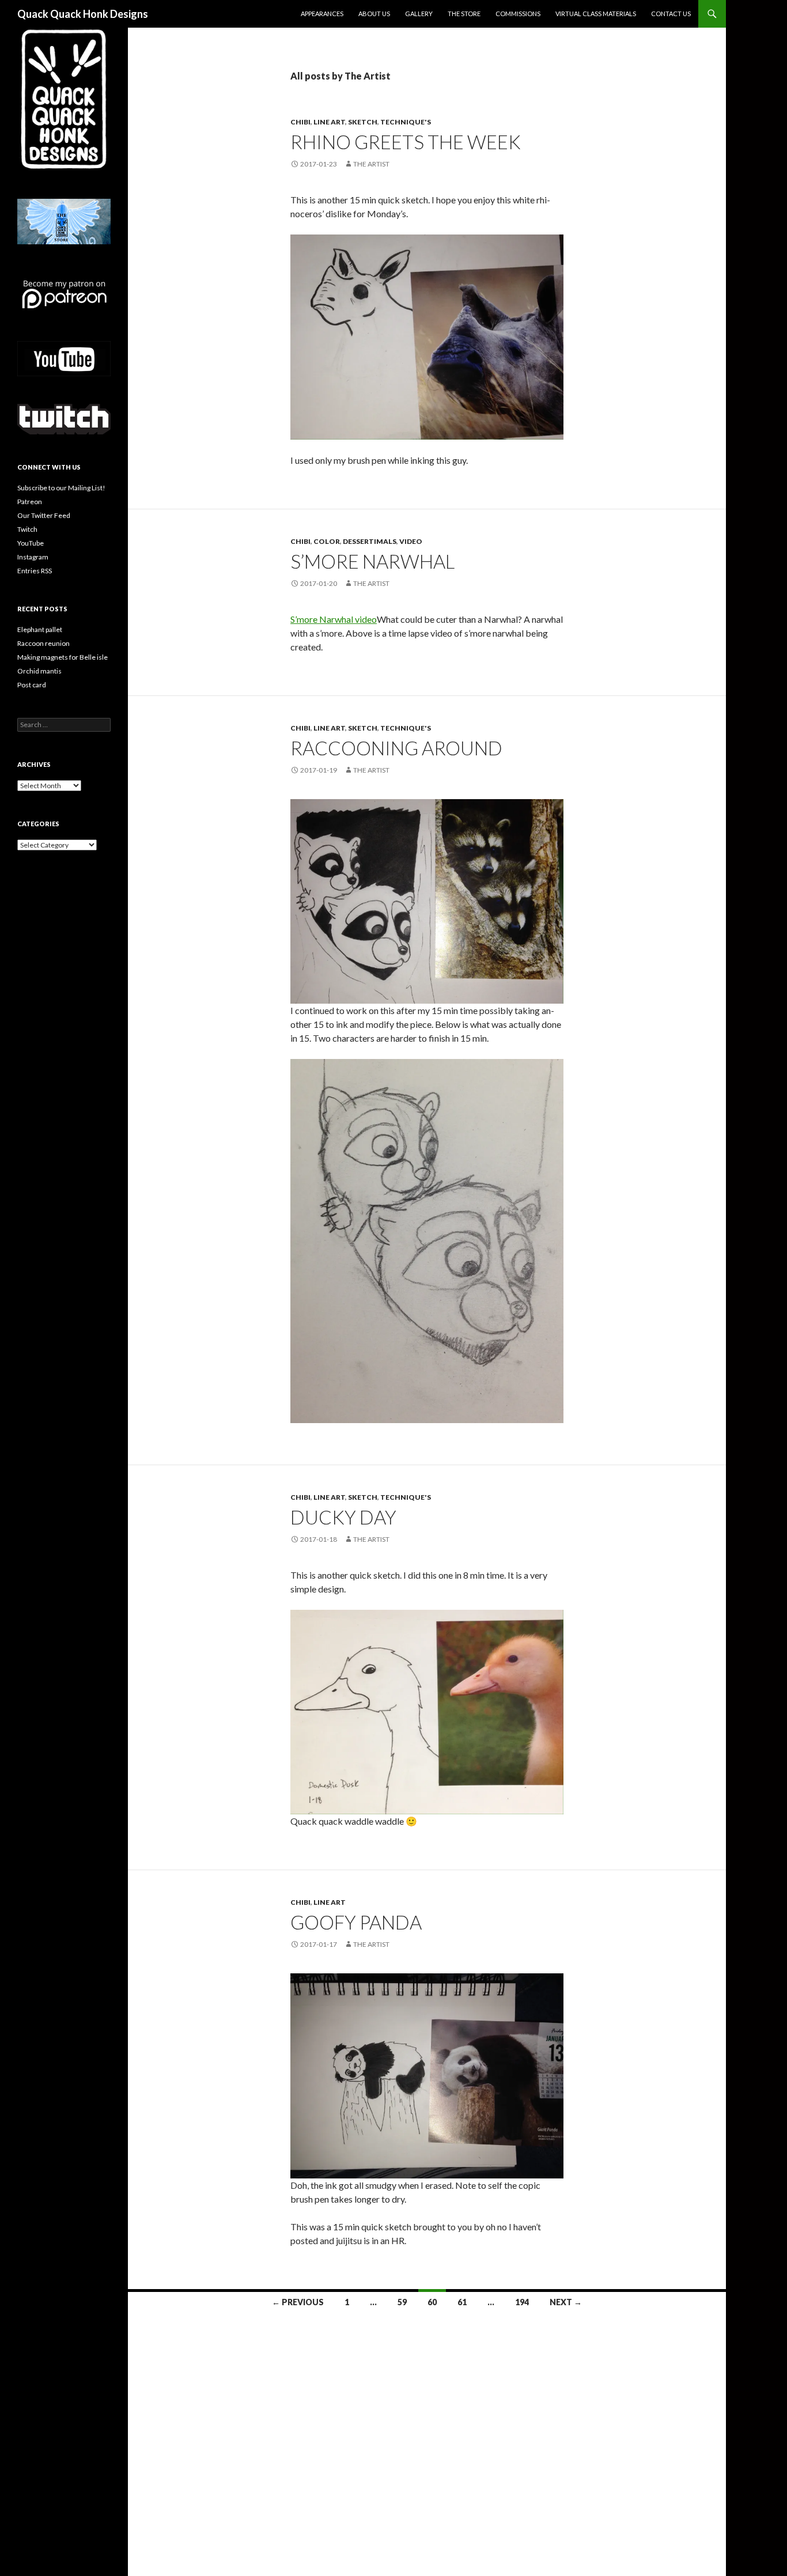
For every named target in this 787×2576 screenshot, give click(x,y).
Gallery (419, 14)
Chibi (300, 122)
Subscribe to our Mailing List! (61, 488)
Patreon (30, 502)
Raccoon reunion (43, 643)
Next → (566, 2302)
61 (462, 2302)
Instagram (33, 557)
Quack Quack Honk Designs (83, 14)
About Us (374, 14)
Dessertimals (370, 541)
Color (327, 541)
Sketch (363, 122)
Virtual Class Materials (596, 14)
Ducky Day (343, 1517)
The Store (464, 14)
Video (411, 541)
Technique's (406, 122)
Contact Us (671, 14)
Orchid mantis (39, 671)
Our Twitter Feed (44, 515)
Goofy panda (356, 1922)
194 (522, 2302)
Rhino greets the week (406, 142)
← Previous (298, 2302)
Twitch (27, 529)
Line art (329, 122)
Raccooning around (398, 748)
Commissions (518, 14)
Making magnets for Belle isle (63, 657)
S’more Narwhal (372, 561)
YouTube (31, 543)
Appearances (322, 14)
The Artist (371, 164)
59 (402, 2302)
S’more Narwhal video (334, 619)
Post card (32, 685)
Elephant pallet (40, 629)
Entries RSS (35, 571)
